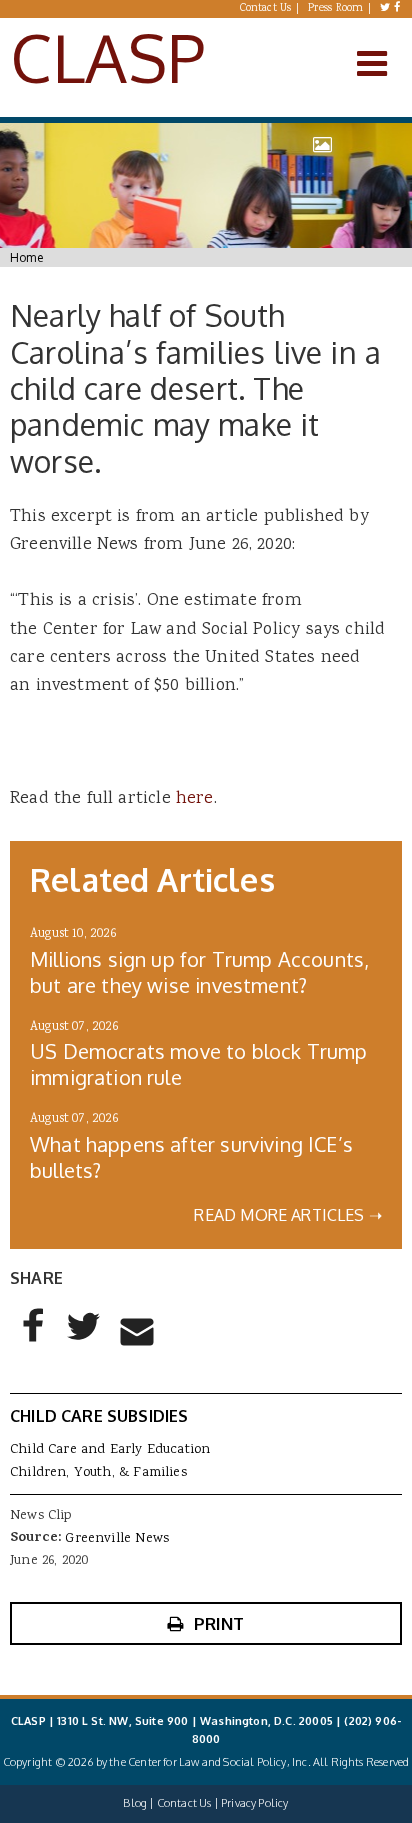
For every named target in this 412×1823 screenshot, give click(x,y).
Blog (135, 1803)
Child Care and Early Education (110, 1450)
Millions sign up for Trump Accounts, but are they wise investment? (199, 972)
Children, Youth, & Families (98, 1473)
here (195, 799)
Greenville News (117, 1539)
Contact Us (266, 9)
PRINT (219, 1623)
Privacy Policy (254, 1803)
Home (26, 257)
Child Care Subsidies (99, 1416)
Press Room (336, 9)
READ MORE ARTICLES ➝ (288, 1215)
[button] (34, 1342)
